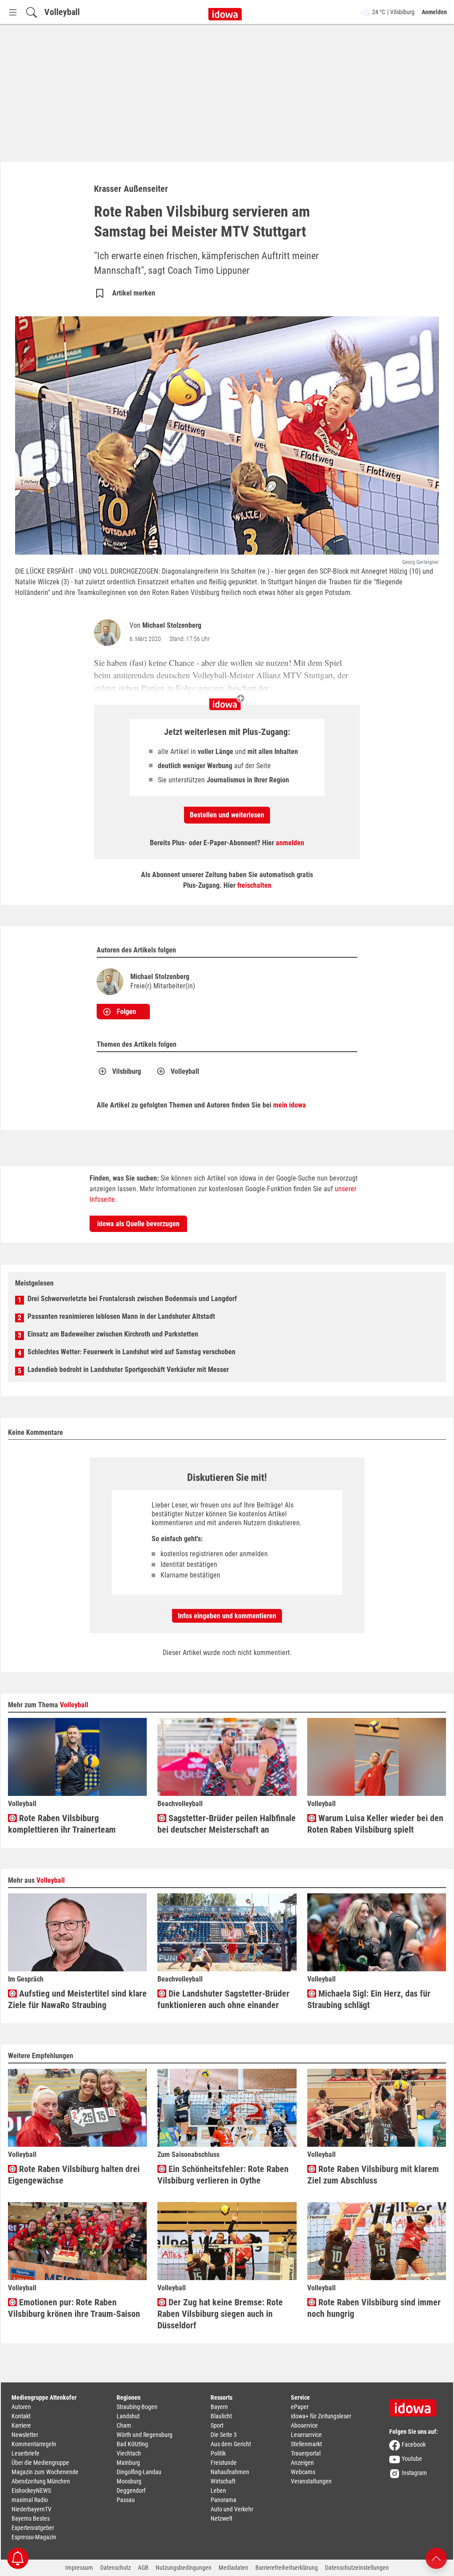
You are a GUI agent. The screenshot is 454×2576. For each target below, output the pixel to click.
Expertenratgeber (33, 2528)
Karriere (21, 2425)
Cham (124, 2425)
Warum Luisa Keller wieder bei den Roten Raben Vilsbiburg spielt (375, 1824)
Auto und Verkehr (232, 2509)
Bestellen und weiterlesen (227, 815)
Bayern (219, 2407)
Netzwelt (221, 2518)
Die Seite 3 (224, 2435)
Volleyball (62, 12)
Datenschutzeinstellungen (357, 2568)
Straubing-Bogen (137, 2407)
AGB (143, 2568)
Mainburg (128, 2463)
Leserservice (306, 2435)
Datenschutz (115, 2568)
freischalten (254, 885)
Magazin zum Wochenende (45, 2472)
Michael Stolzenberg (172, 625)
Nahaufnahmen (230, 2472)
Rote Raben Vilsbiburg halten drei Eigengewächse (74, 2175)
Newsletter (25, 2435)
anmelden (290, 843)
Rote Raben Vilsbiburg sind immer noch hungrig (374, 2308)
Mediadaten (233, 2568)
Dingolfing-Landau (139, 2472)
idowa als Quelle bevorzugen (138, 1224)
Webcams (303, 2472)
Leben (218, 2491)
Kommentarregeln (34, 2444)
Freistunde (224, 2463)
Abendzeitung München (41, 2481)
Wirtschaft (223, 2481)
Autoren (21, 2407)
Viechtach (129, 2453)
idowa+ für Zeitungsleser (321, 2416)
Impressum (79, 2568)
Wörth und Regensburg (145, 2435)
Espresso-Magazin (34, 2537)
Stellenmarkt (306, 2444)
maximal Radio (30, 2500)
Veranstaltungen (311, 2481)
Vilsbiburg (127, 1071)
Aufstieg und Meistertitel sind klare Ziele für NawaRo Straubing (77, 1999)
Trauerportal (306, 2453)
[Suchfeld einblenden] (31, 12)
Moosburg (129, 2481)
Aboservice (304, 2425)
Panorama (223, 2500)
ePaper (300, 2407)
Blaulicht (221, 2416)
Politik (218, 2453)
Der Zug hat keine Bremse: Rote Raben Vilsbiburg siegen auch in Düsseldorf (220, 2314)
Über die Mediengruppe (40, 2463)
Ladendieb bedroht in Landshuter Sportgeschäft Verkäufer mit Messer (128, 1370)
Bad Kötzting (132, 2444)
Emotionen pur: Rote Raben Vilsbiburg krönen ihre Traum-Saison (74, 2308)
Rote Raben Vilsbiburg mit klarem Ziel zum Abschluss (373, 2175)
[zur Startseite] (416, 2405)
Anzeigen (302, 2463)
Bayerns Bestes (31, 2518)
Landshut (128, 2416)
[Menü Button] (13, 12)
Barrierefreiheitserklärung (287, 2568)
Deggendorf (131, 2491)
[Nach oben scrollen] (436, 2558)
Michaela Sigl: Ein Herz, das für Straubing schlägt (369, 1999)
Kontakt (21, 2416)
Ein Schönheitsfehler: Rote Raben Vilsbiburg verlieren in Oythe (223, 2175)
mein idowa (290, 1105)
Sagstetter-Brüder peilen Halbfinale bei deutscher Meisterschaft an (227, 1824)
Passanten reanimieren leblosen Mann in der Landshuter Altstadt (121, 1316)
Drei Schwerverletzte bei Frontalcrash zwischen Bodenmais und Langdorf (132, 1299)
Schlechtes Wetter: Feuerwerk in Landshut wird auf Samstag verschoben (131, 1352)
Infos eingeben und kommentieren (227, 1616)
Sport (217, 2425)
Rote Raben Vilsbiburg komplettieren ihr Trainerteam (62, 1824)
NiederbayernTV (31, 2509)
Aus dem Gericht (231, 2444)
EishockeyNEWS (31, 2491)
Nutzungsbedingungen (184, 2568)
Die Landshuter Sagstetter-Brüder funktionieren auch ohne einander (223, 1999)
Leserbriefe (25, 2453)
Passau (126, 2500)
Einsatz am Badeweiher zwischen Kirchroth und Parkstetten (113, 1334)
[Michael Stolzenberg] (109, 633)
